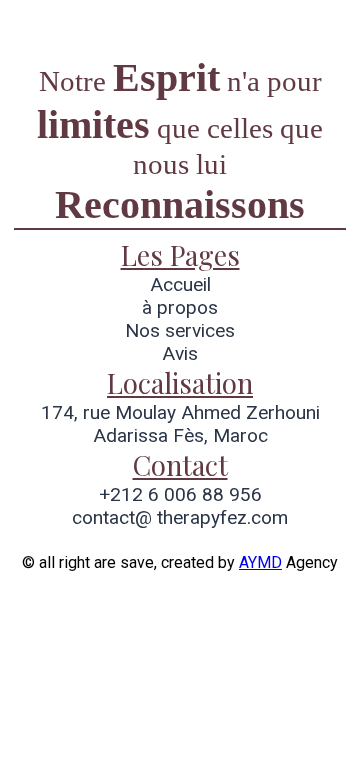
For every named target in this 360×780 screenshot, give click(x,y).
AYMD (260, 562)
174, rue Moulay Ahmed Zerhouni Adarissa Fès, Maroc (180, 424)
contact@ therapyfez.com (180, 517)
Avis (180, 353)
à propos (180, 307)
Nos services (180, 330)
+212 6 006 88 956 (180, 494)
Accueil (180, 284)
